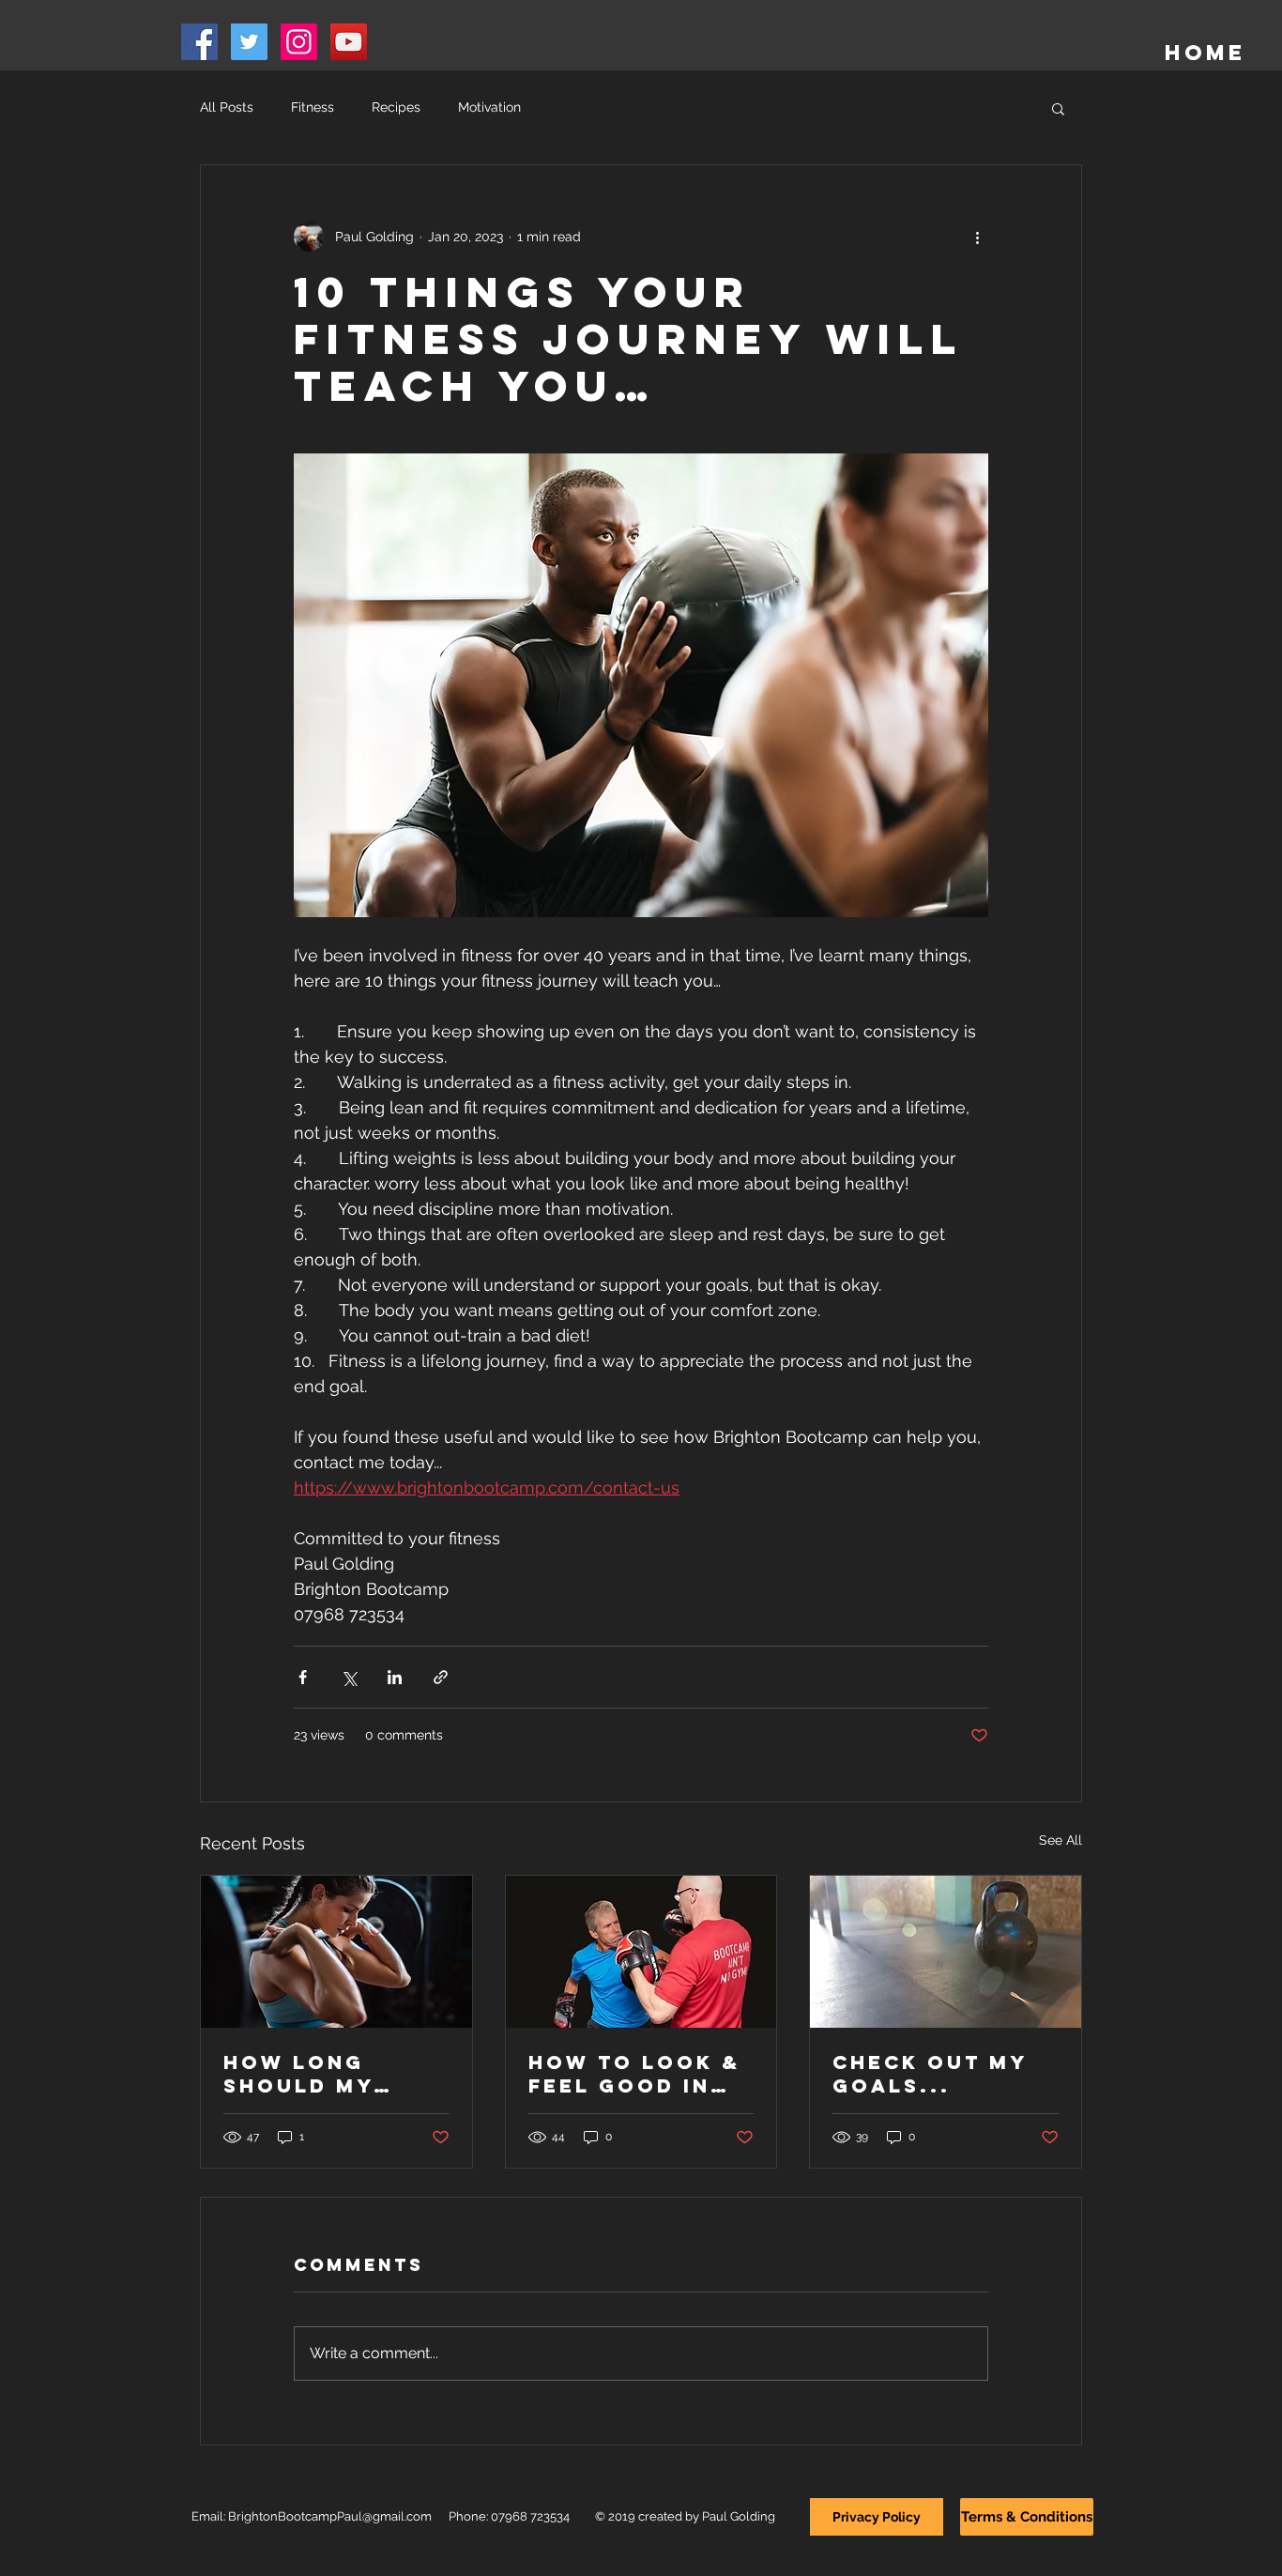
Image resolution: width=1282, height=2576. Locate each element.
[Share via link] (441, 1677)
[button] (1058, 108)
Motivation (489, 107)
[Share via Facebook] (303, 1677)
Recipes (396, 107)
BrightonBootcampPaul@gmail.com (330, 2516)
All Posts (227, 107)
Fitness (313, 107)
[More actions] (977, 237)
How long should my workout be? (315, 2074)
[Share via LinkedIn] (395, 1677)
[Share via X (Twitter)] (349, 1677)
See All (1061, 1840)
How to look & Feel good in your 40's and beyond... (634, 2074)
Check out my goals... (930, 2074)
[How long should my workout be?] (336, 1952)
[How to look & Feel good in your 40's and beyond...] (641, 1952)
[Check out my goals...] (946, 1952)
